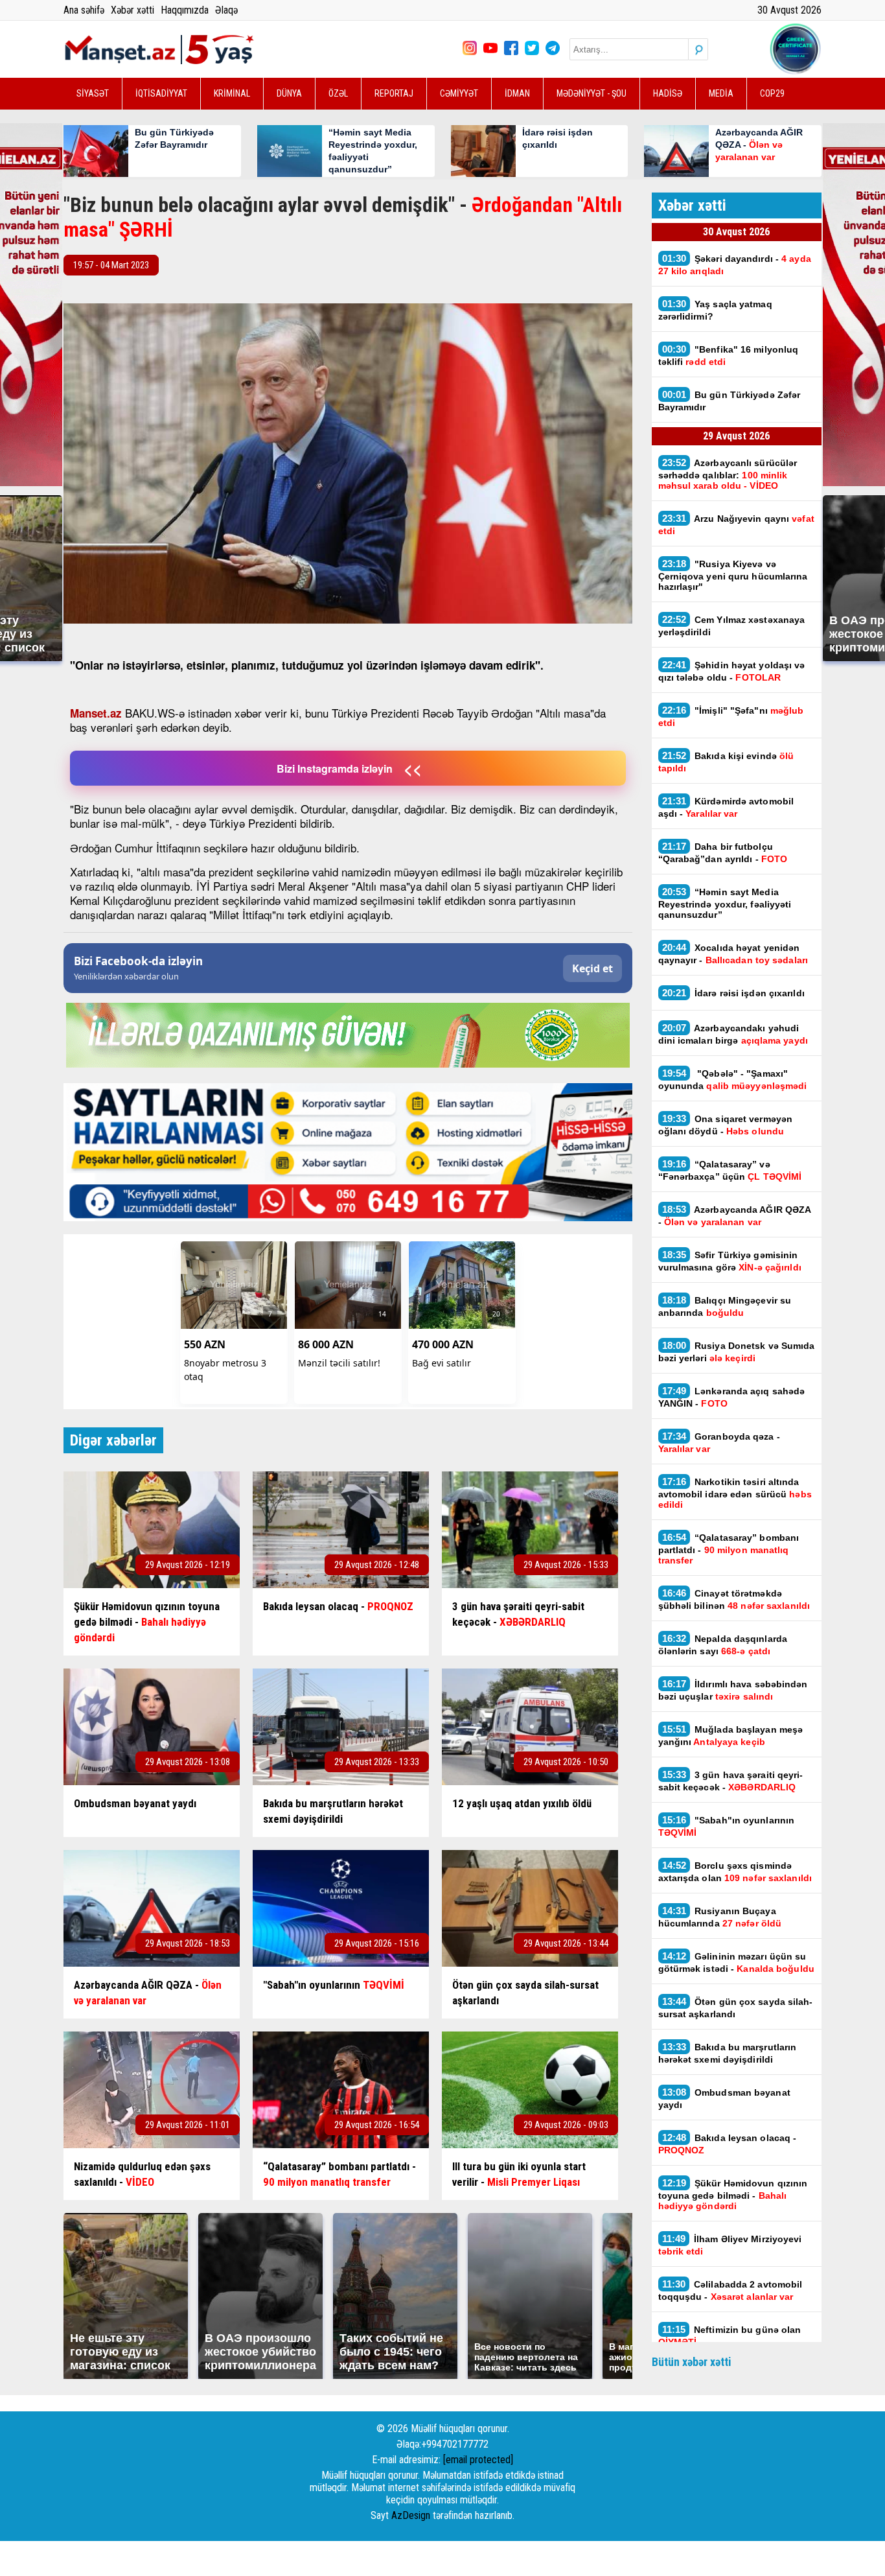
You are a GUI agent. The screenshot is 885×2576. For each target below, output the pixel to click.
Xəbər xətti (132, 10)
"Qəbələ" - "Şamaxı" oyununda (733, 1079)
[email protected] (478, 2460)
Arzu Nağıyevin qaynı (736, 524)
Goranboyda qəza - (719, 1442)
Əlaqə (226, 10)
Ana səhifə (84, 10)
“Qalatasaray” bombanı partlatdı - (729, 1549)
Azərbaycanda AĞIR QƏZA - (735, 1215)
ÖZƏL (338, 93)
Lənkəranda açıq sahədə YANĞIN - (732, 1397)
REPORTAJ (394, 93)
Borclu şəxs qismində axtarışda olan (735, 1871)
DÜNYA (289, 93)
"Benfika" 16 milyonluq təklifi (729, 355)
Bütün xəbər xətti (692, 2362)
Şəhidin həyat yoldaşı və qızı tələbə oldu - (732, 671)
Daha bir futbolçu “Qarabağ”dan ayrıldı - (723, 852)
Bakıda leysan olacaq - (728, 2144)
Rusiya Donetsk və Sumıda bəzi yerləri (737, 1352)
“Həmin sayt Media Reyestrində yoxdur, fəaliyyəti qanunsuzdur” (725, 903)
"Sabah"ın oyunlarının (727, 1826)
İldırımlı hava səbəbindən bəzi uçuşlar (733, 1690)
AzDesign (411, 2515)
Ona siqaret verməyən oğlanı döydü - (726, 1125)
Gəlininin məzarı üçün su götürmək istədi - (736, 1962)
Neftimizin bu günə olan (730, 2336)
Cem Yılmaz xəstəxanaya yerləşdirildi (732, 626)
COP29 (772, 93)
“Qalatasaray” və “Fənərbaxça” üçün (730, 1170)
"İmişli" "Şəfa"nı (731, 716)
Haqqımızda (185, 10)
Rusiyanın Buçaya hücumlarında (720, 1917)
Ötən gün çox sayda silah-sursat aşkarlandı (736, 2008)
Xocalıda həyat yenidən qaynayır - (735, 954)
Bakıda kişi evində (726, 762)
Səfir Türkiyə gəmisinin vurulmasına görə (730, 1261)
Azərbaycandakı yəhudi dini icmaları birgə (733, 1034)
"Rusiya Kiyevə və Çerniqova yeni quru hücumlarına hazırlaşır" (733, 575)
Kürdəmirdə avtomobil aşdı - (726, 807)
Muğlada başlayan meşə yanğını (731, 1735)
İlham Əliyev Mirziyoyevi (730, 2245)
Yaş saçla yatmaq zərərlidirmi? (715, 310)
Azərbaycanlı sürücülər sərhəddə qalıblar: (728, 474)
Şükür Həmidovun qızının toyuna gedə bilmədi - (733, 2194)
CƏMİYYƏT (459, 93)
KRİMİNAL (232, 93)
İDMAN (517, 93)
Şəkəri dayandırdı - (735, 264)
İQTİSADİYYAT (161, 93)
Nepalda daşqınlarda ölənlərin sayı (723, 1645)
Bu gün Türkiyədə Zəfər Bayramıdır (730, 401)
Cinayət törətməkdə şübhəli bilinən (734, 1599)
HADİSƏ (668, 93)
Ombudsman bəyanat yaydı (724, 2098)
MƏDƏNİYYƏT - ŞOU (592, 93)
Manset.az (96, 713)
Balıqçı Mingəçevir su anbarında (725, 1306)
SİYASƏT (93, 93)
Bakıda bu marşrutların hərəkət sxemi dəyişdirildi (728, 2053)
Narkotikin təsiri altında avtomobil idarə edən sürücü (735, 1493)
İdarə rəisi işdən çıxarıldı (733, 993)
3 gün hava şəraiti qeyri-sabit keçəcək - (731, 1781)
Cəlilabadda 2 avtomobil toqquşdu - (730, 2290)
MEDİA (721, 93)
